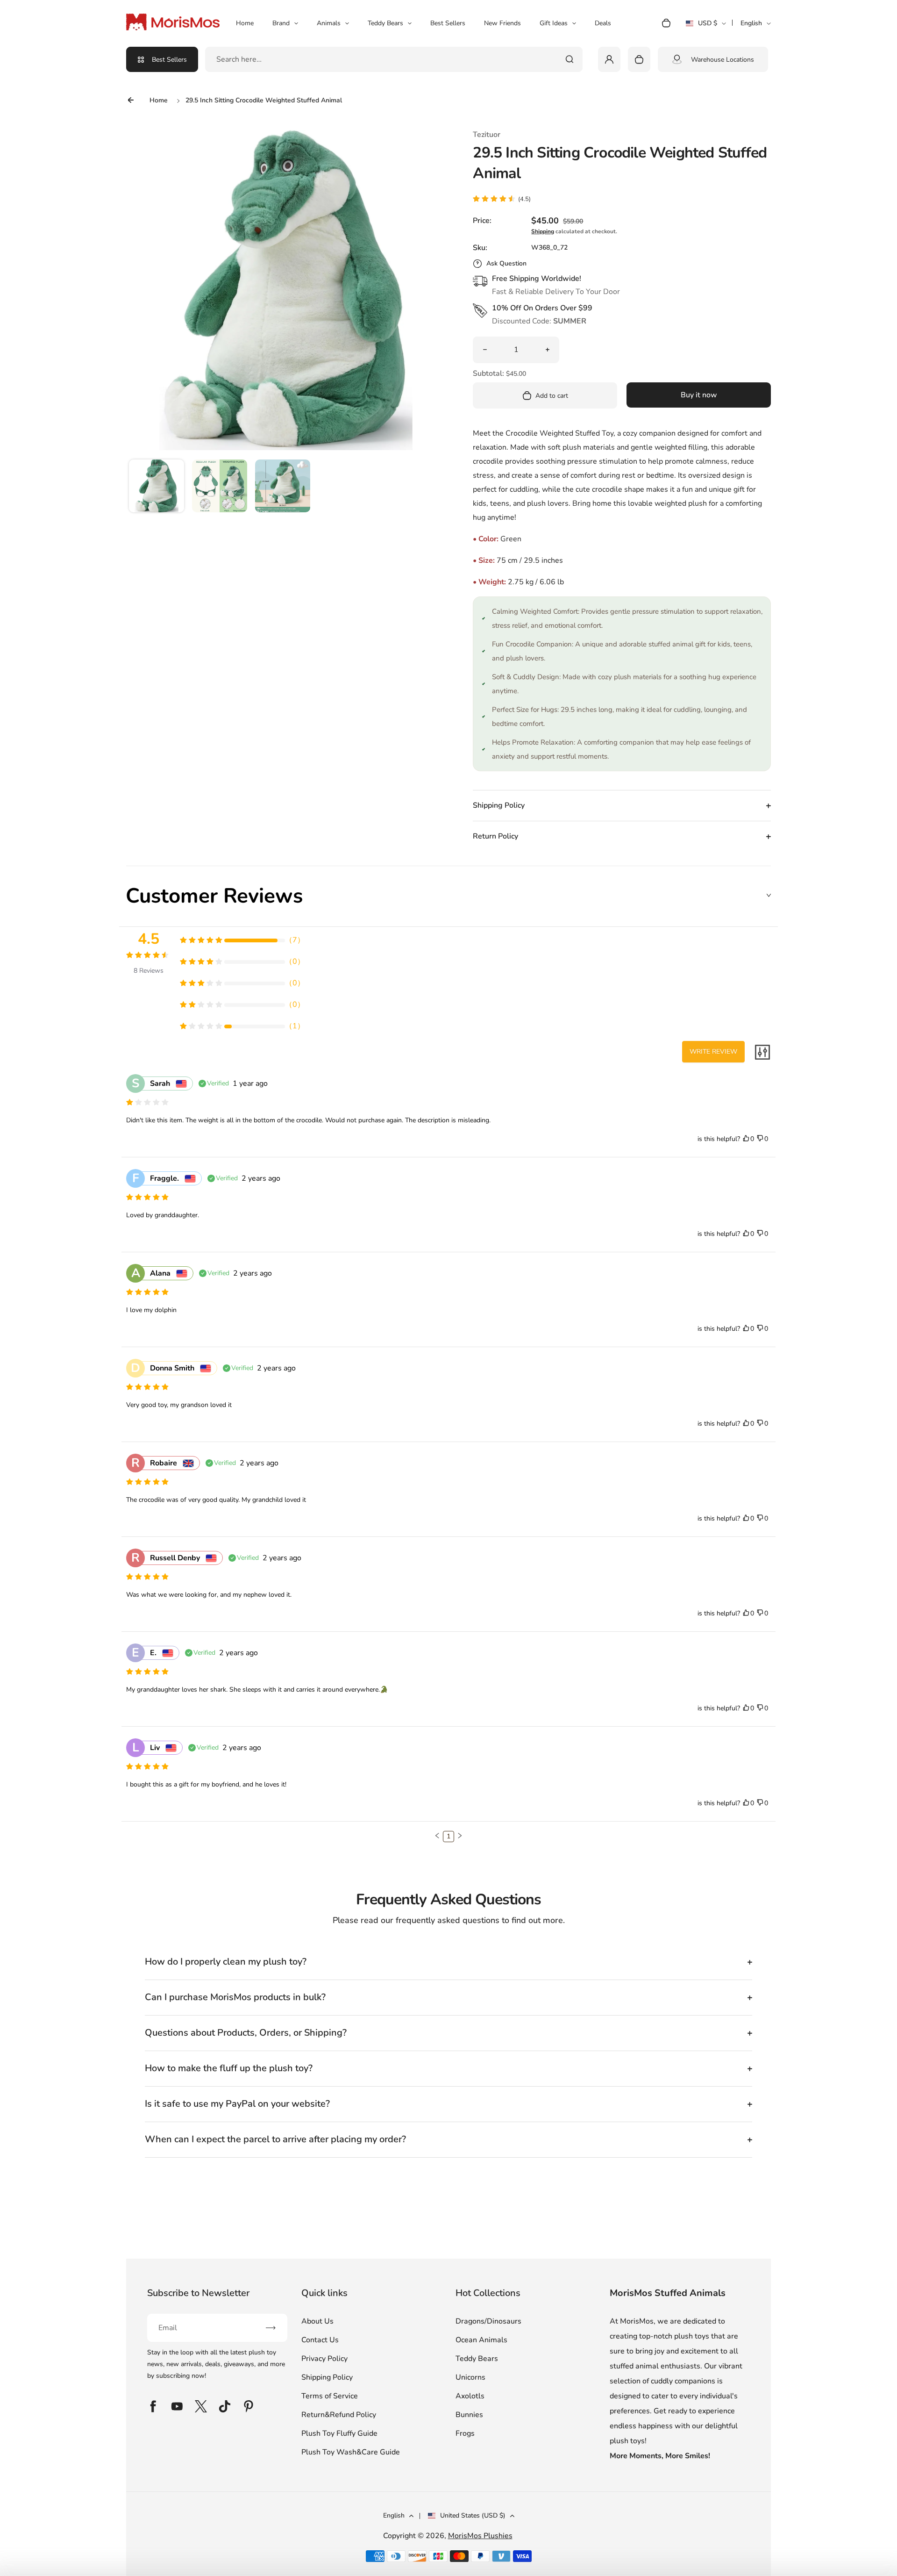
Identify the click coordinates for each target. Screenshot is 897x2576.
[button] (157, 487)
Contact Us (320, 2340)
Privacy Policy (324, 2359)
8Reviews (149, 971)
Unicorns (470, 2377)
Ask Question (506, 263)
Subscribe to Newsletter (198, 2293)
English (751, 23)
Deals (603, 23)
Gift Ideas (554, 23)
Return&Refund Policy (339, 2415)
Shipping (543, 231)
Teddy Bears (385, 23)
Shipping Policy (327, 2377)
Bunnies (469, 2415)
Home (245, 23)
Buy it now (699, 395)
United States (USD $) (473, 2515)
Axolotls (470, 2396)
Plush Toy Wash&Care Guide (351, 2452)
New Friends (502, 23)
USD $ (706, 26)
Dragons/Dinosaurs (488, 2321)
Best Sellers (448, 23)
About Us (317, 2321)
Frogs (465, 2433)
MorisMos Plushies (480, 2536)
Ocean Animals (481, 2340)
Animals (329, 23)
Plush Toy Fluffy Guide (339, 2433)
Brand (281, 23)
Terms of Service (330, 2396)
